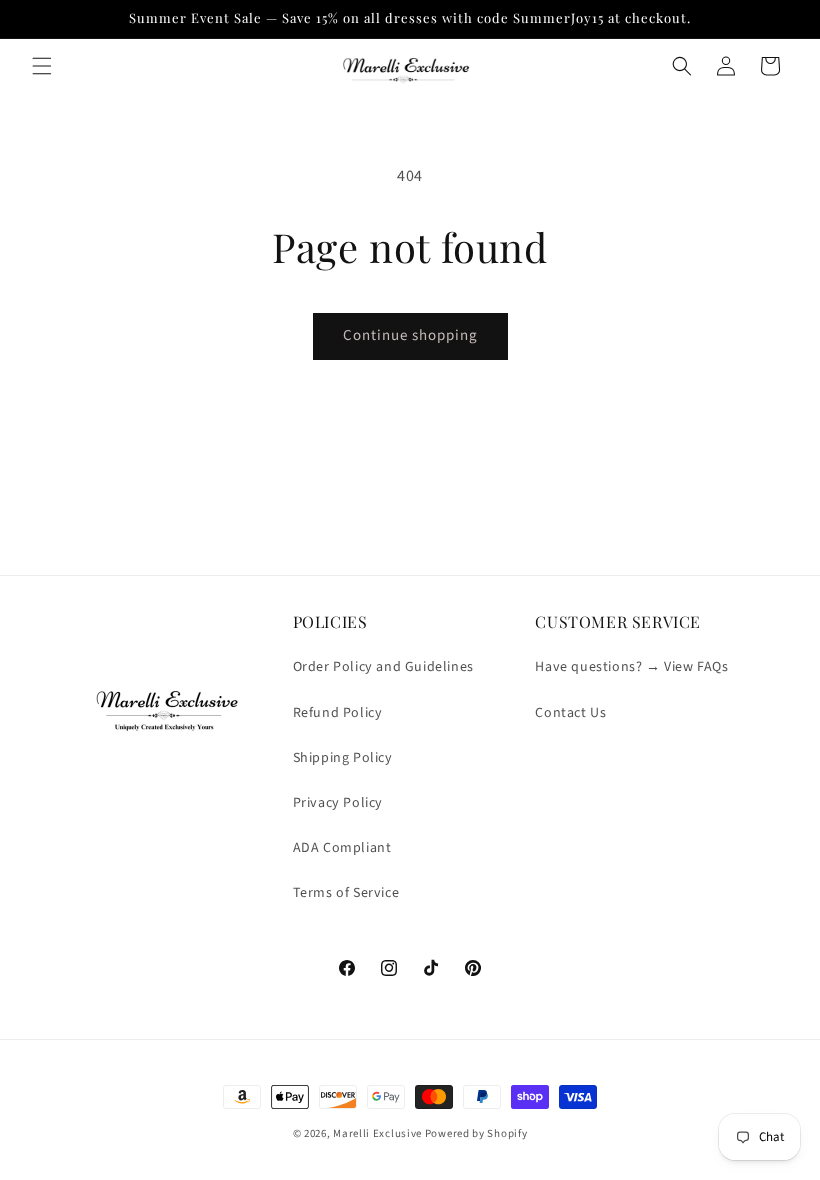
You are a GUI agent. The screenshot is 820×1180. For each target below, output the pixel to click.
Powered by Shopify (476, 1133)
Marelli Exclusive (377, 1133)
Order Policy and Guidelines (383, 667)
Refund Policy (338, 713)
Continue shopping (410, 335)
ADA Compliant (342, 848)
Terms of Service (346, 893)
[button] (42, 66)
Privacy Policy (338, 803)
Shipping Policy (343, 758)
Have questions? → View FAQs (631, 667)
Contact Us (570, 713)
